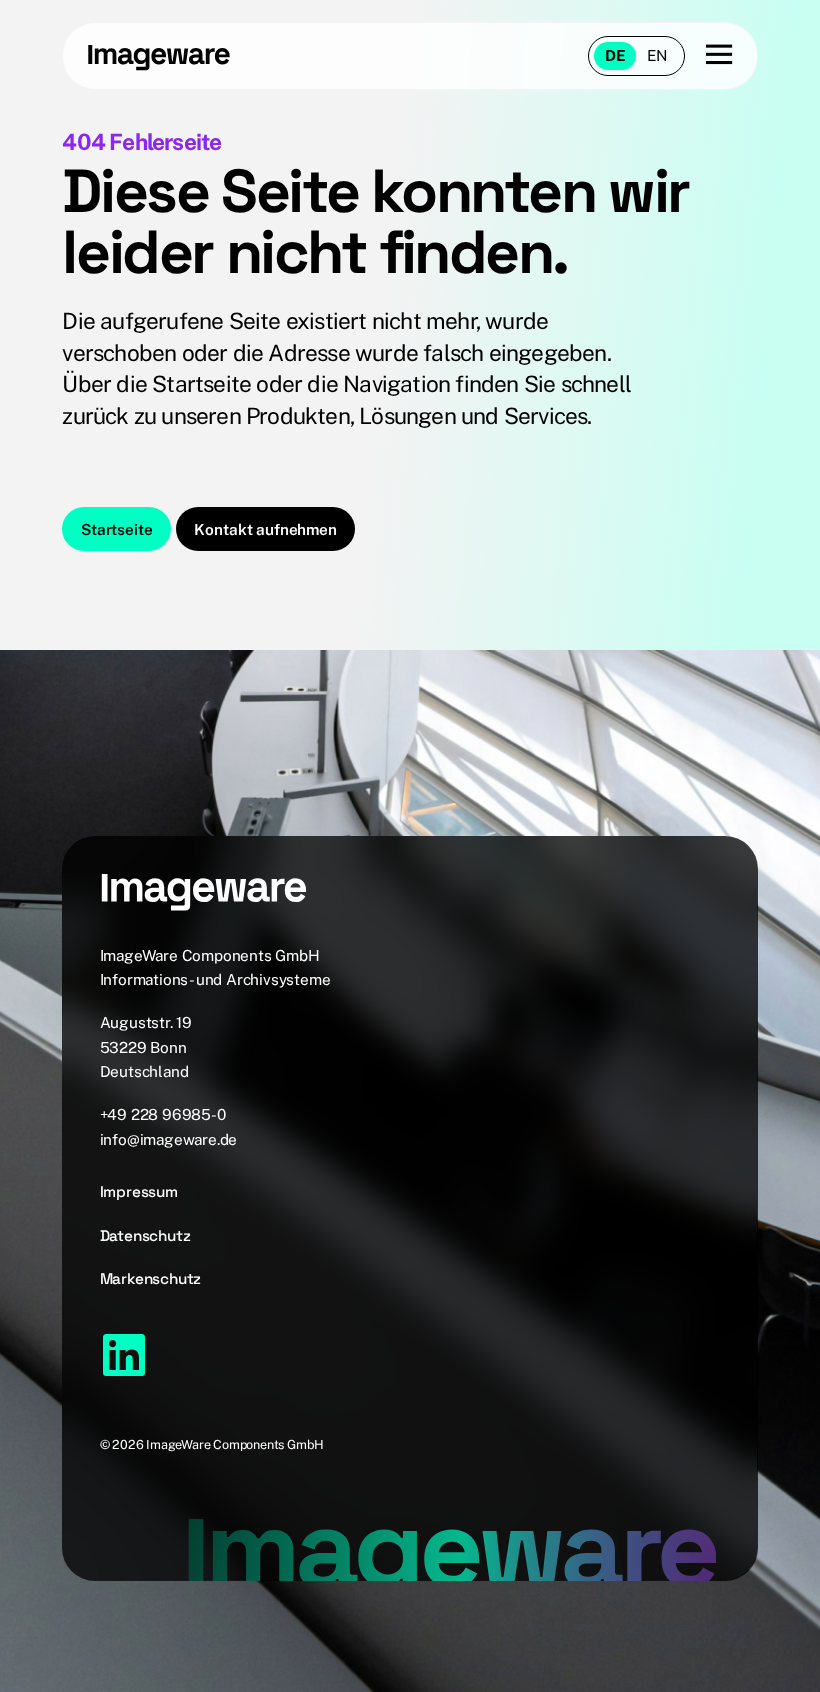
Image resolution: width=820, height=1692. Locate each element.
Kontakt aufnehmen (265, 529)
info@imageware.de (169, 1139)
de (615, 55)
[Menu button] (709, 55)
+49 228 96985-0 (163, 1114)
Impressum (139, 1191)
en (657, 55)
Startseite (116, 529)
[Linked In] (124, 1355)
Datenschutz (145, 1235)
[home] (186, 56)
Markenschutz (151, 1278)
